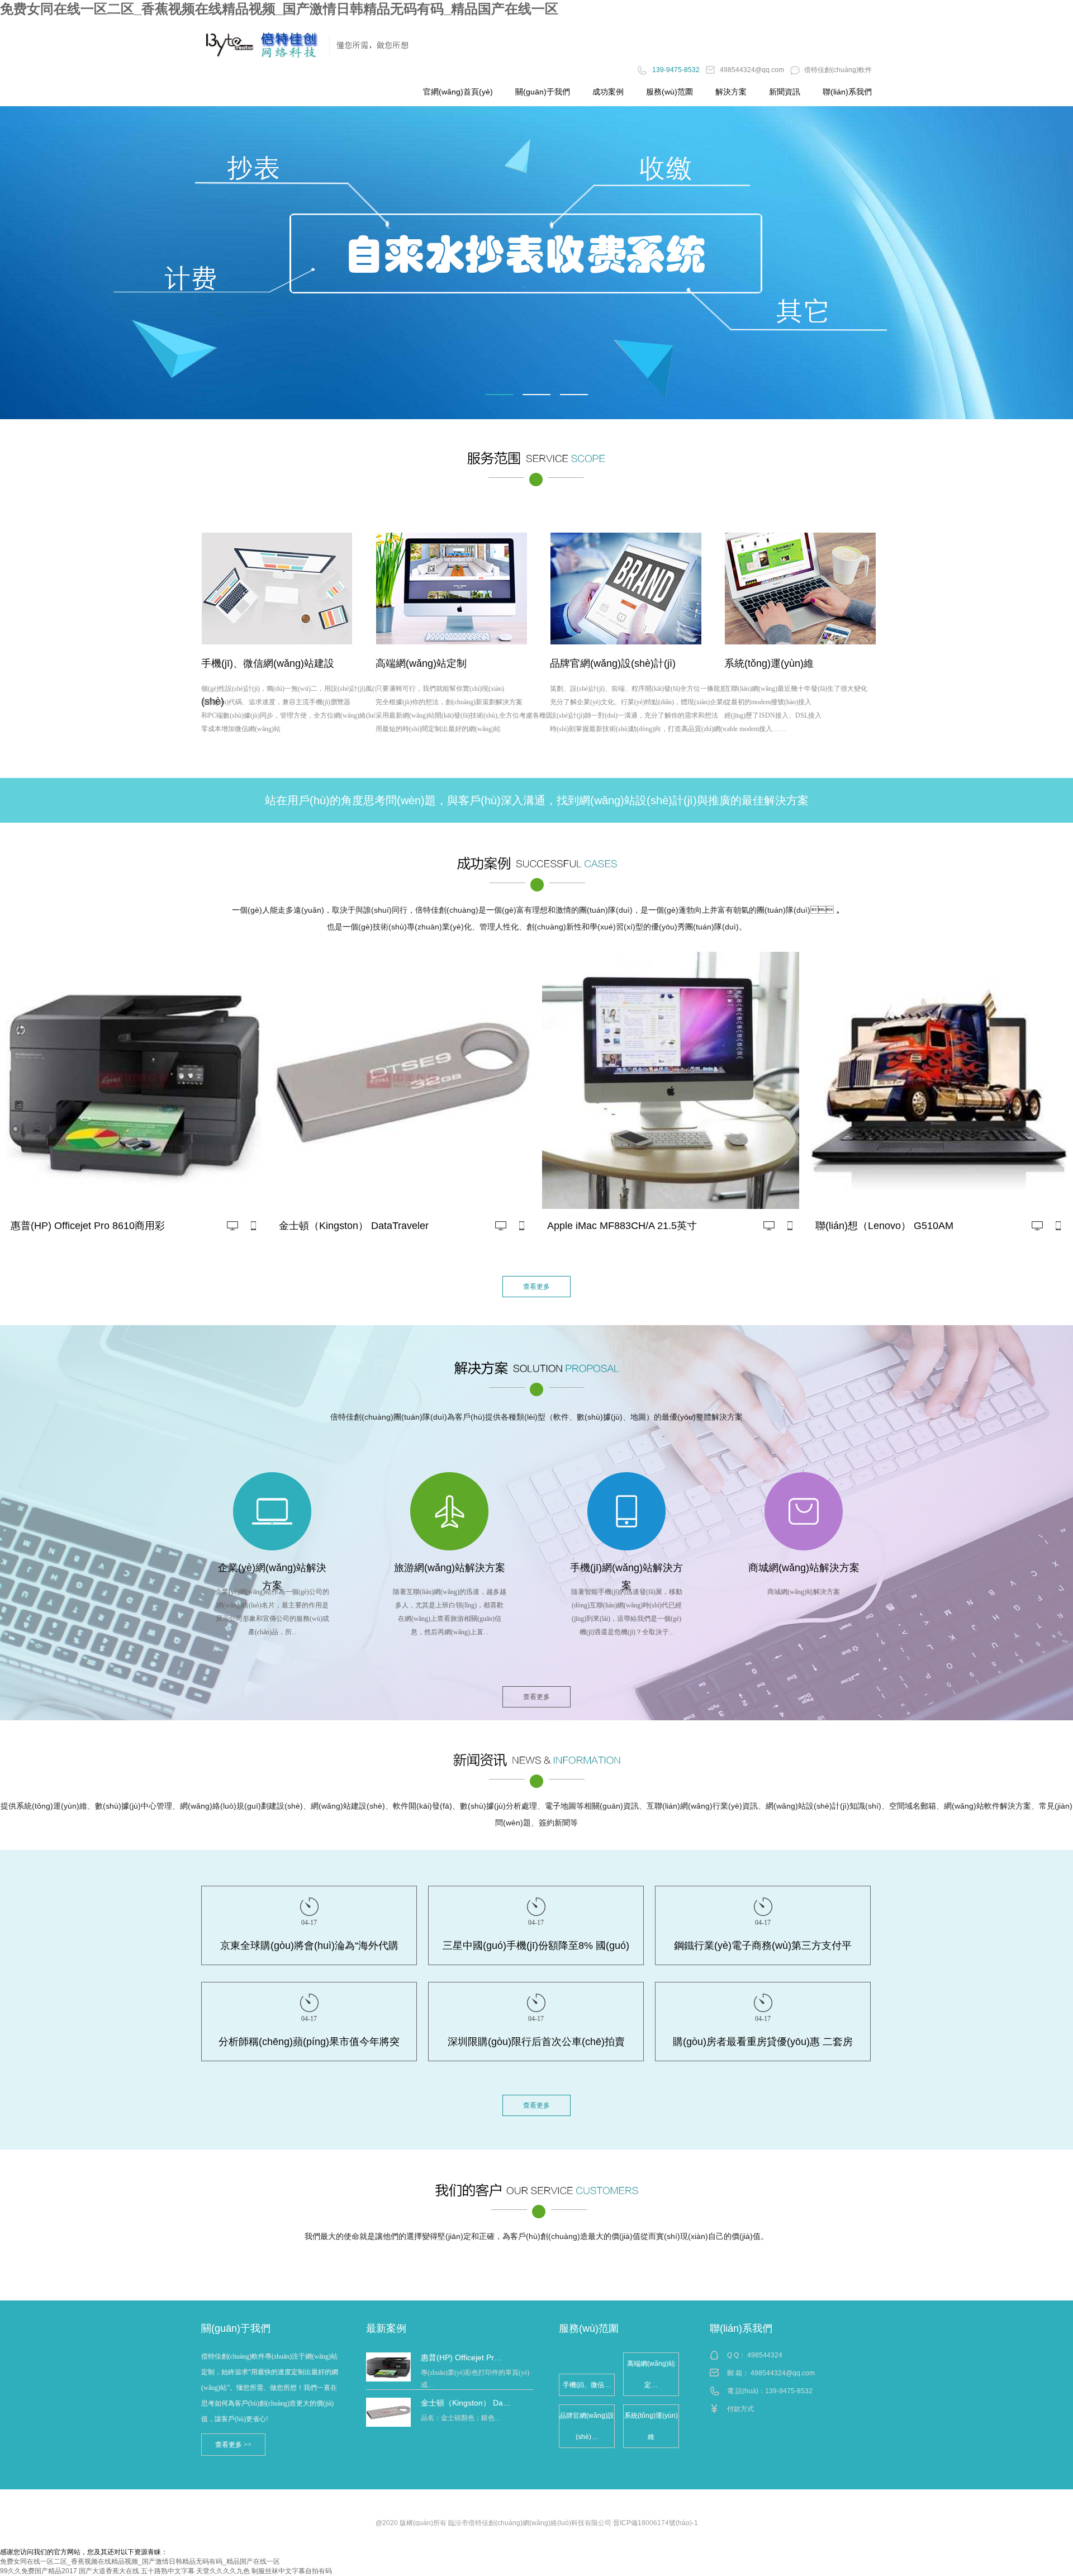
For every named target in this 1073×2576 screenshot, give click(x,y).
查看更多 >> (233, 2445)
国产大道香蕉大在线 (109, 2571)
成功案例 (608, 92)
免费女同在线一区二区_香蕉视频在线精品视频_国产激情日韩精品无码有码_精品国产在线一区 (279, 9)
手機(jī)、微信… (587, 2385)
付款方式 (740, 2409)
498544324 (765, 2355)
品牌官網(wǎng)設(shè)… (587, 2426)
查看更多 (536, 1287)
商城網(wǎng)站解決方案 (804, 1568)
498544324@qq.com (783, 2373)
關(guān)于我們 (543, 92)
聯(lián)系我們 (847, 92)
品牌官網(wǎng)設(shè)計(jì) (613, 663)
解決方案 (731, 92)
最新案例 (386, 2328)
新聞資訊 (785, 92)
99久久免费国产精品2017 (39, 2571)
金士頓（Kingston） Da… (466, 2403)
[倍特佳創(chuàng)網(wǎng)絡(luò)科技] (536, 263)
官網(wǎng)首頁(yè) (458, 92)
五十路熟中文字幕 (168, 2571)
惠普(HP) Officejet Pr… (461, 2357)
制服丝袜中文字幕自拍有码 (292, 2571)
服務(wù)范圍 (670, 92)
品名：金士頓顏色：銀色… (461, 2418)
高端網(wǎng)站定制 (421, 663)
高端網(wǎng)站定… (651, 2374)
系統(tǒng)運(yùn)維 (769, 663)
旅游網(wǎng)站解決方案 (450, 1568)
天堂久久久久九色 (223, 2571)
